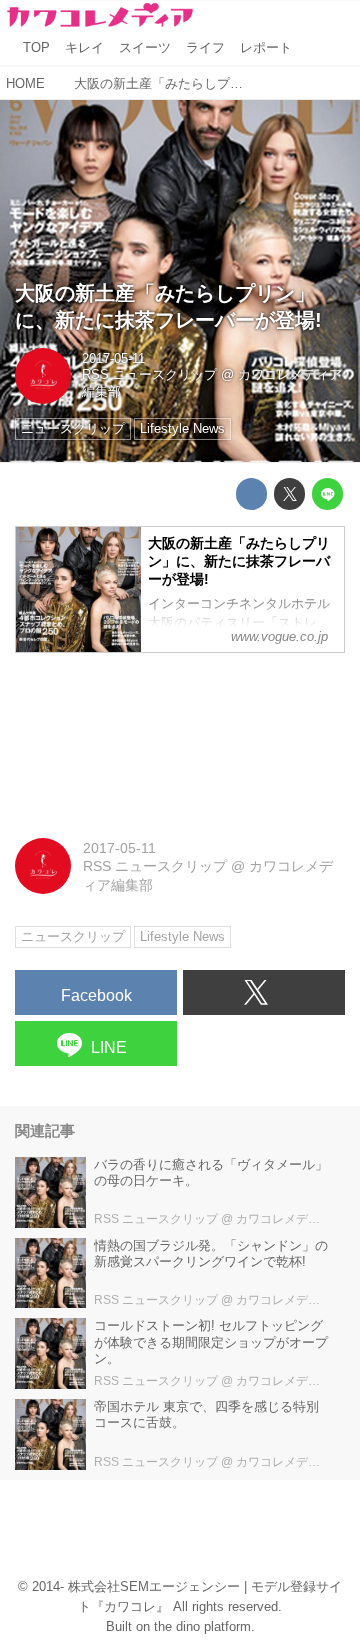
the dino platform (202, 1627)
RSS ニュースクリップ (149, 375)
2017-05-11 (113, 359)
